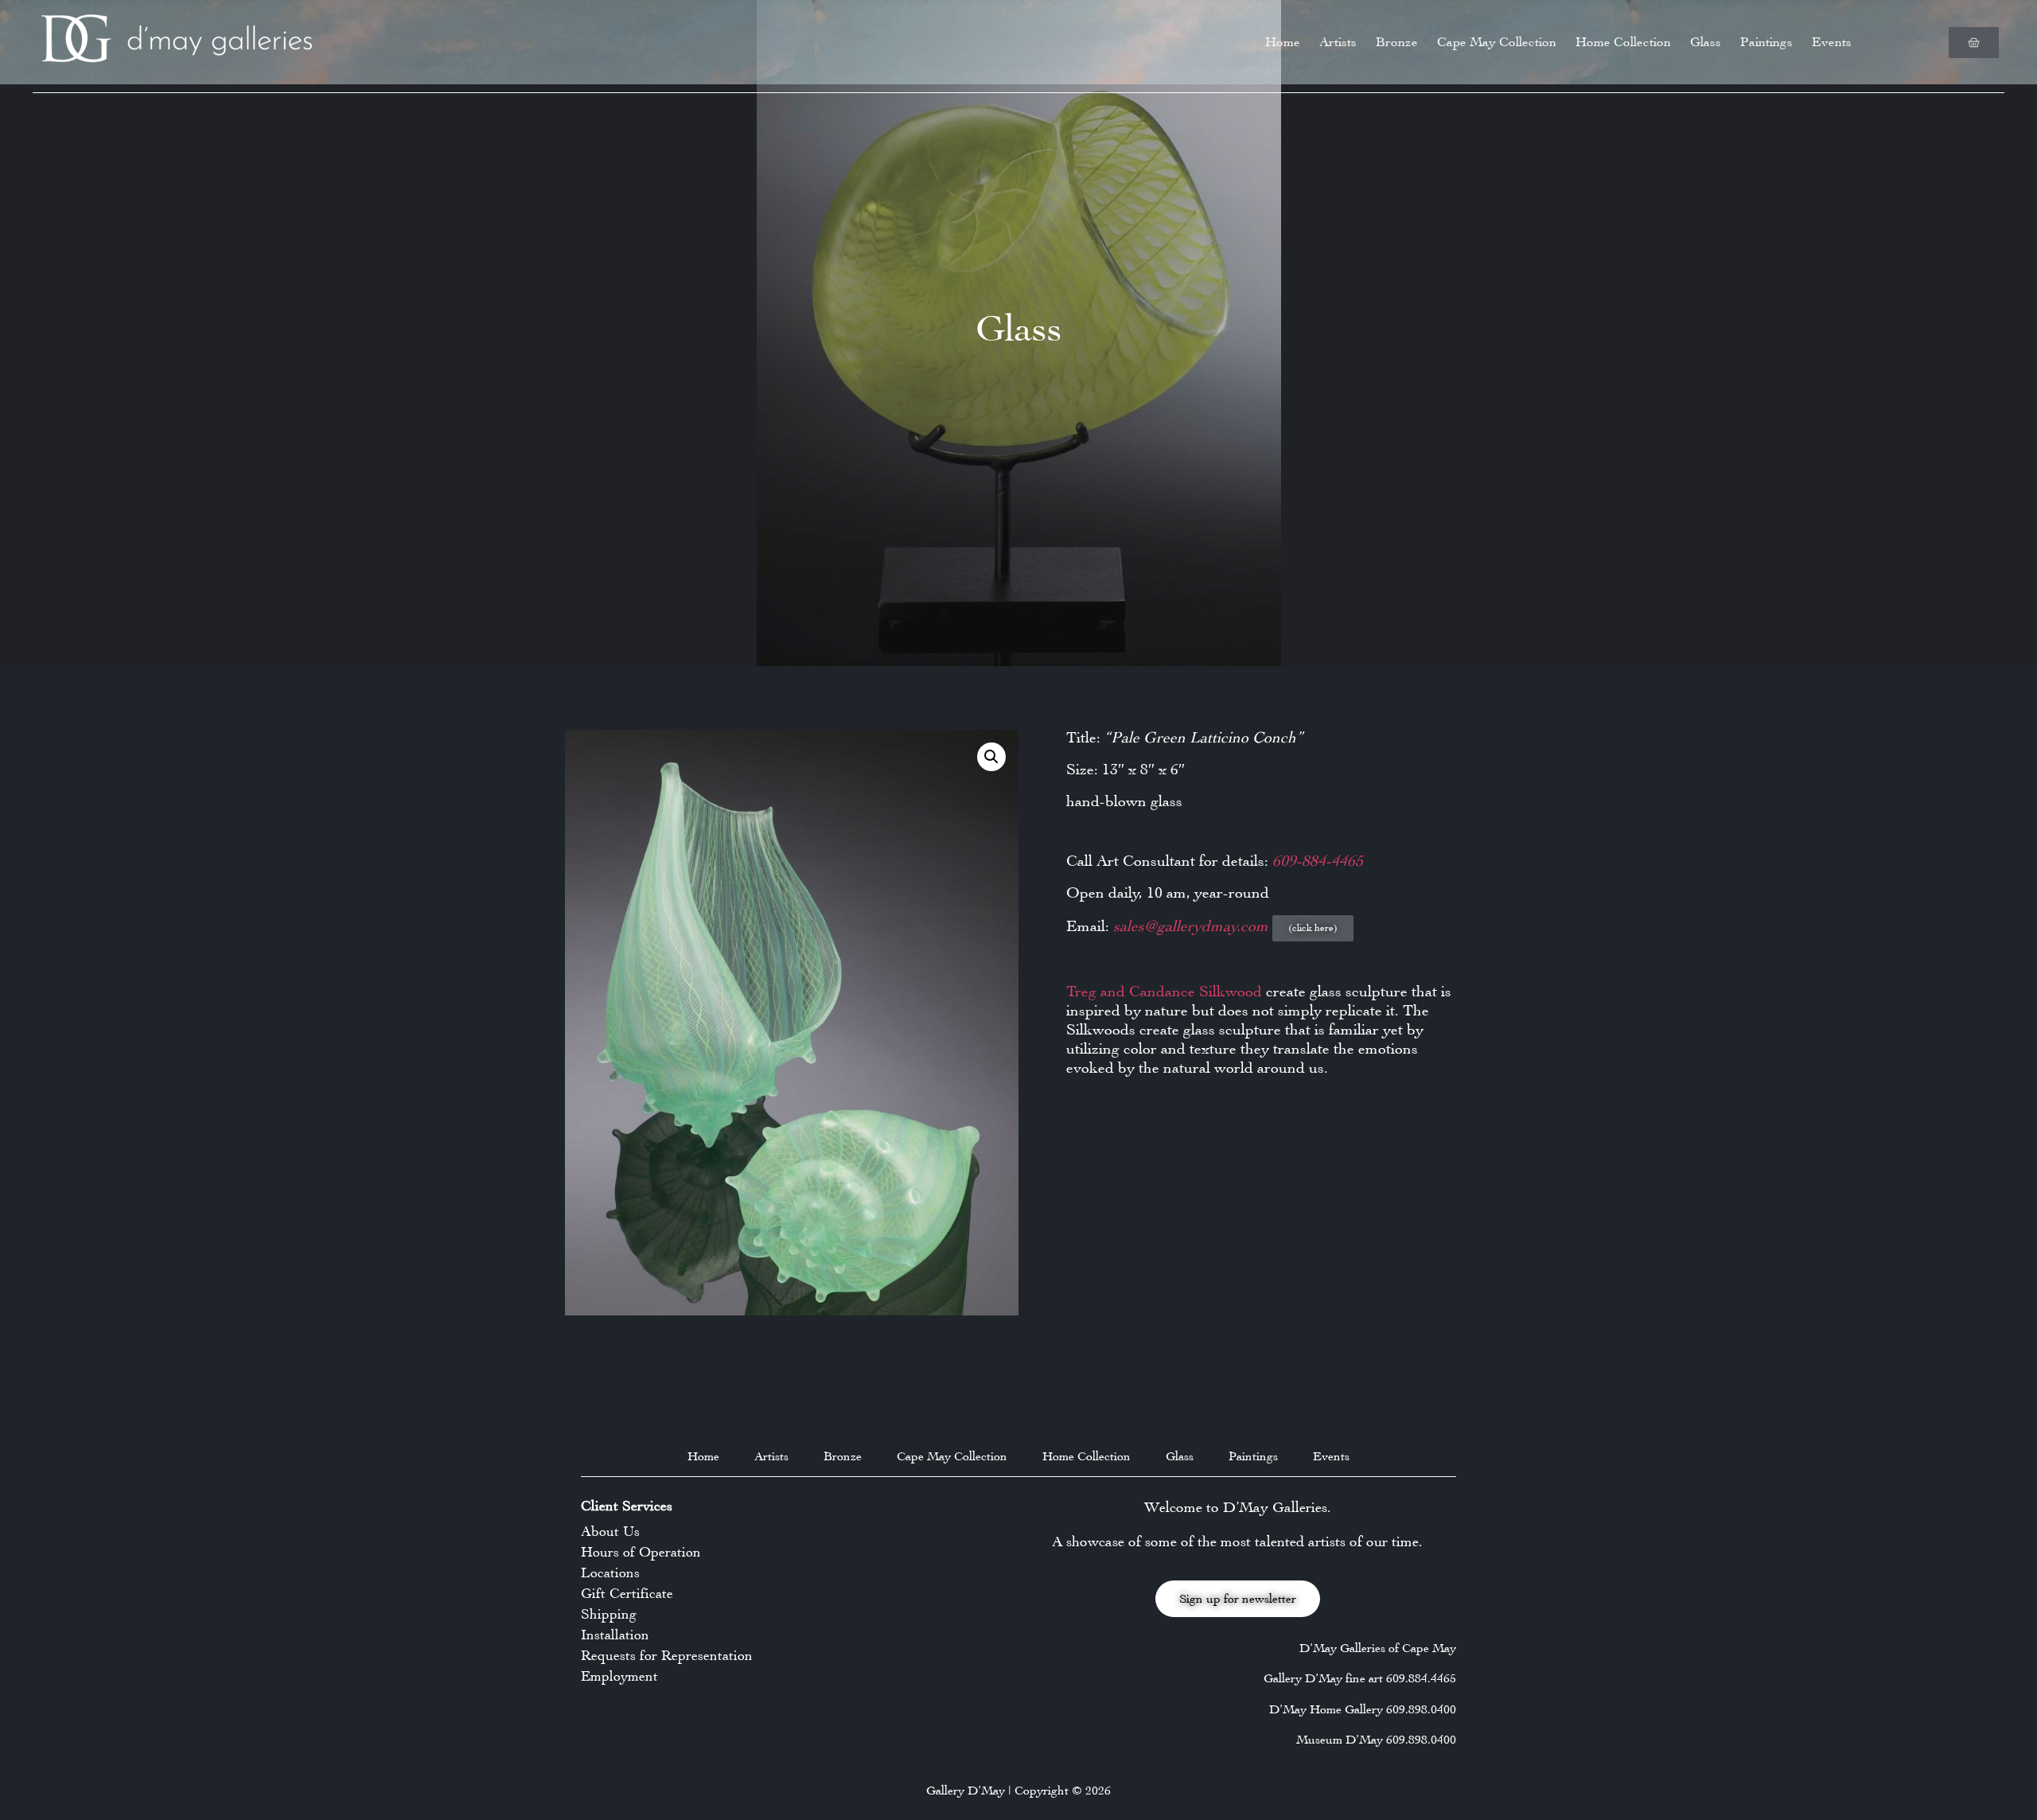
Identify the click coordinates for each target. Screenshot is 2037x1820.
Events (1832, 42)
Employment (619, 1676)
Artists (1338, 42)
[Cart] (1974, 43)
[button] (991, 757)
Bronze (1397, 42)
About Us (610, 1531)
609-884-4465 (1318, 861)
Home (1283, 42)
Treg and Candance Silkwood (1164, 991)
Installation (615, 1635)
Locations (610, 1573)
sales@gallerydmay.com (1193, 926)
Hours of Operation (641, 1552)
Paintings (1766, 42)
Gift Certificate (627, 1593)
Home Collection (1623, 42)
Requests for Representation (667, 1655)
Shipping (609, 1614)
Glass (1706, 42)
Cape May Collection (1497, 42)
